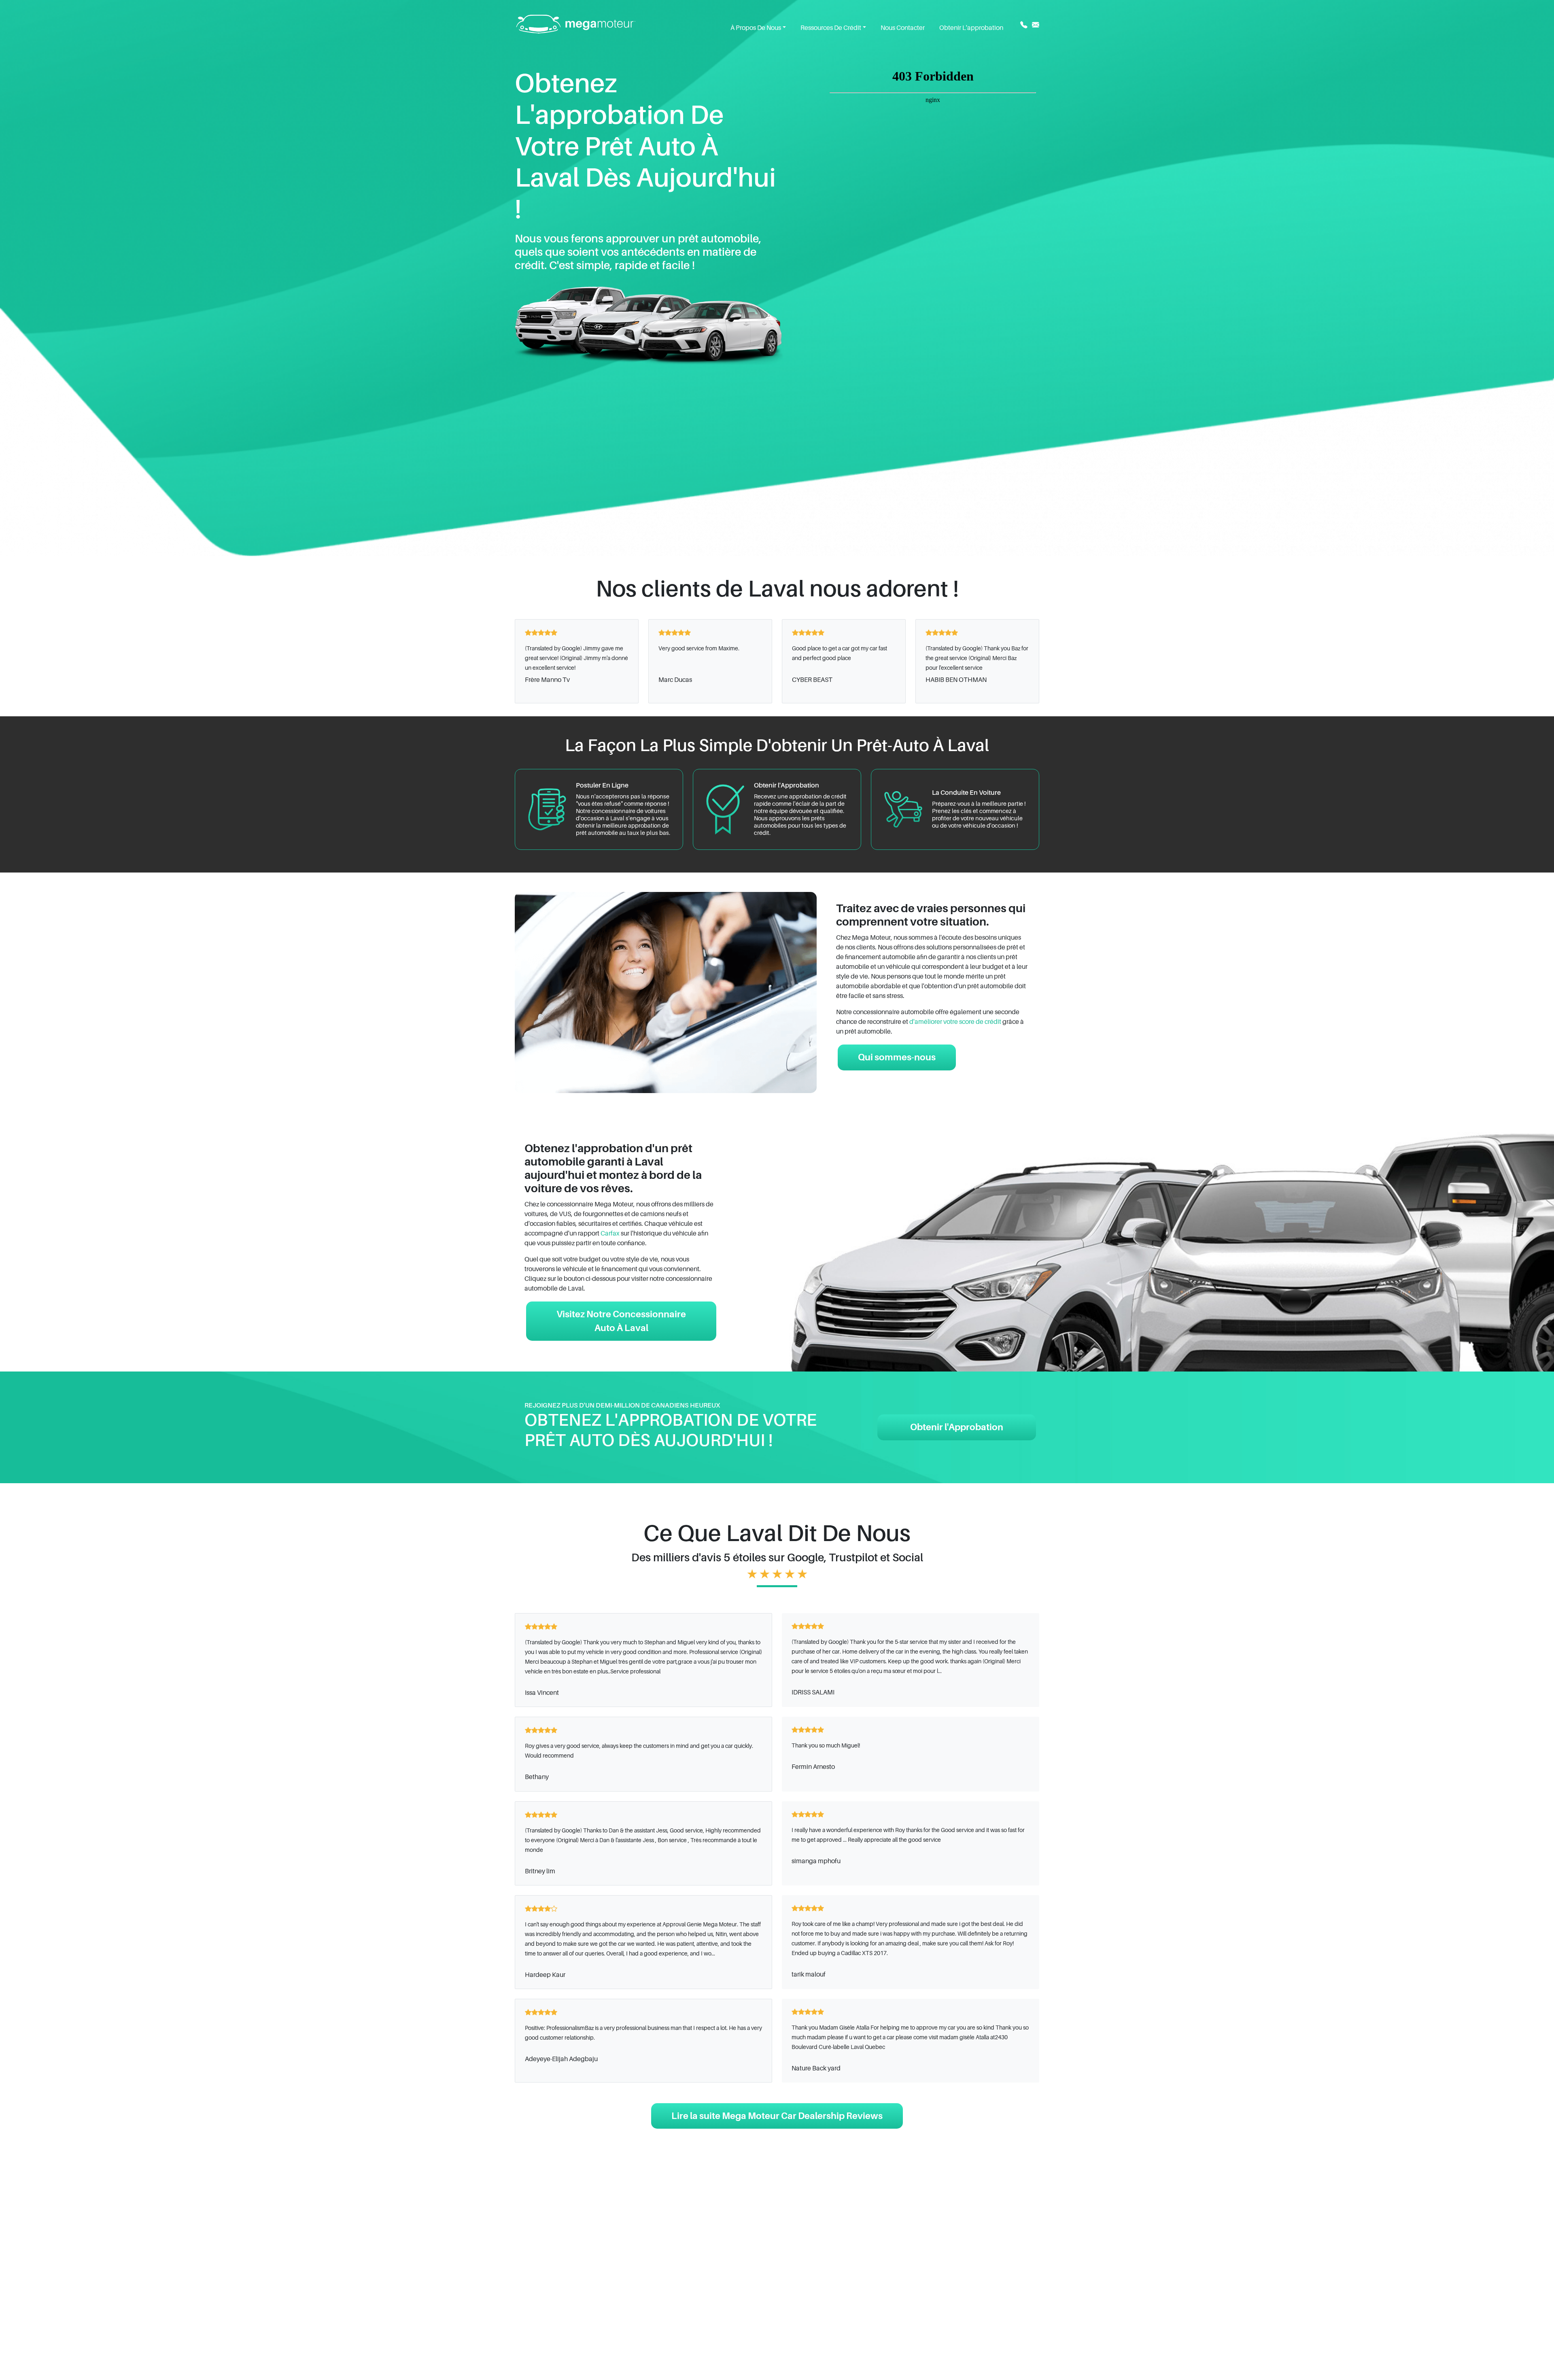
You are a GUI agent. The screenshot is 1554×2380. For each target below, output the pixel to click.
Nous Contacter (903, 28)
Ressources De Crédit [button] (831, 28)
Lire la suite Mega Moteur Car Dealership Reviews (777, 2116)
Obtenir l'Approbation (957, 1427)
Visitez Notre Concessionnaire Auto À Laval (621, 1321)
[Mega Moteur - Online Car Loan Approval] (575, 23)
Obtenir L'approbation (971, 28)
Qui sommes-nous (897, 1057)
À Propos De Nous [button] (756, 28)
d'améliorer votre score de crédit (955, 1022)
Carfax (610, 1234)
